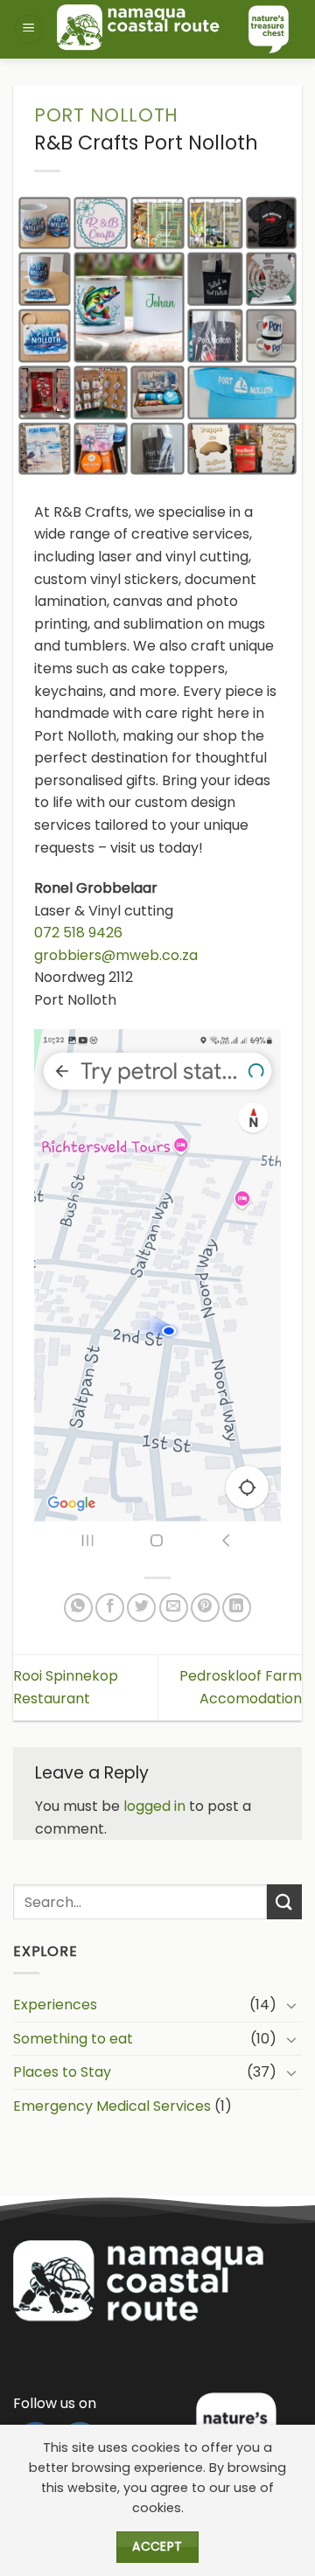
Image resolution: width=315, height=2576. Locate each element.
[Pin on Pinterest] (205, 1608)
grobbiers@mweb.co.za (116, 955)
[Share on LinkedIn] (237, 1608)
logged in (154, 1806)
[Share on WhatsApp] (78, 1608)
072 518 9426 (78, 933)
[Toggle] (291, 2005)
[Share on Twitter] (141, 1608)
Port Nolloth (106, 115)
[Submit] (284, 1901)
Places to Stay (62, 2072)
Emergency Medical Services (112, 2106)
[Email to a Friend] (174, 1608)
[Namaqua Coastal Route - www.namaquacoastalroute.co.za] (173, 29)
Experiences (55, 2005)
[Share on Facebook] (110, 1608)
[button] (29, 29)
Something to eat (73, 2039)
